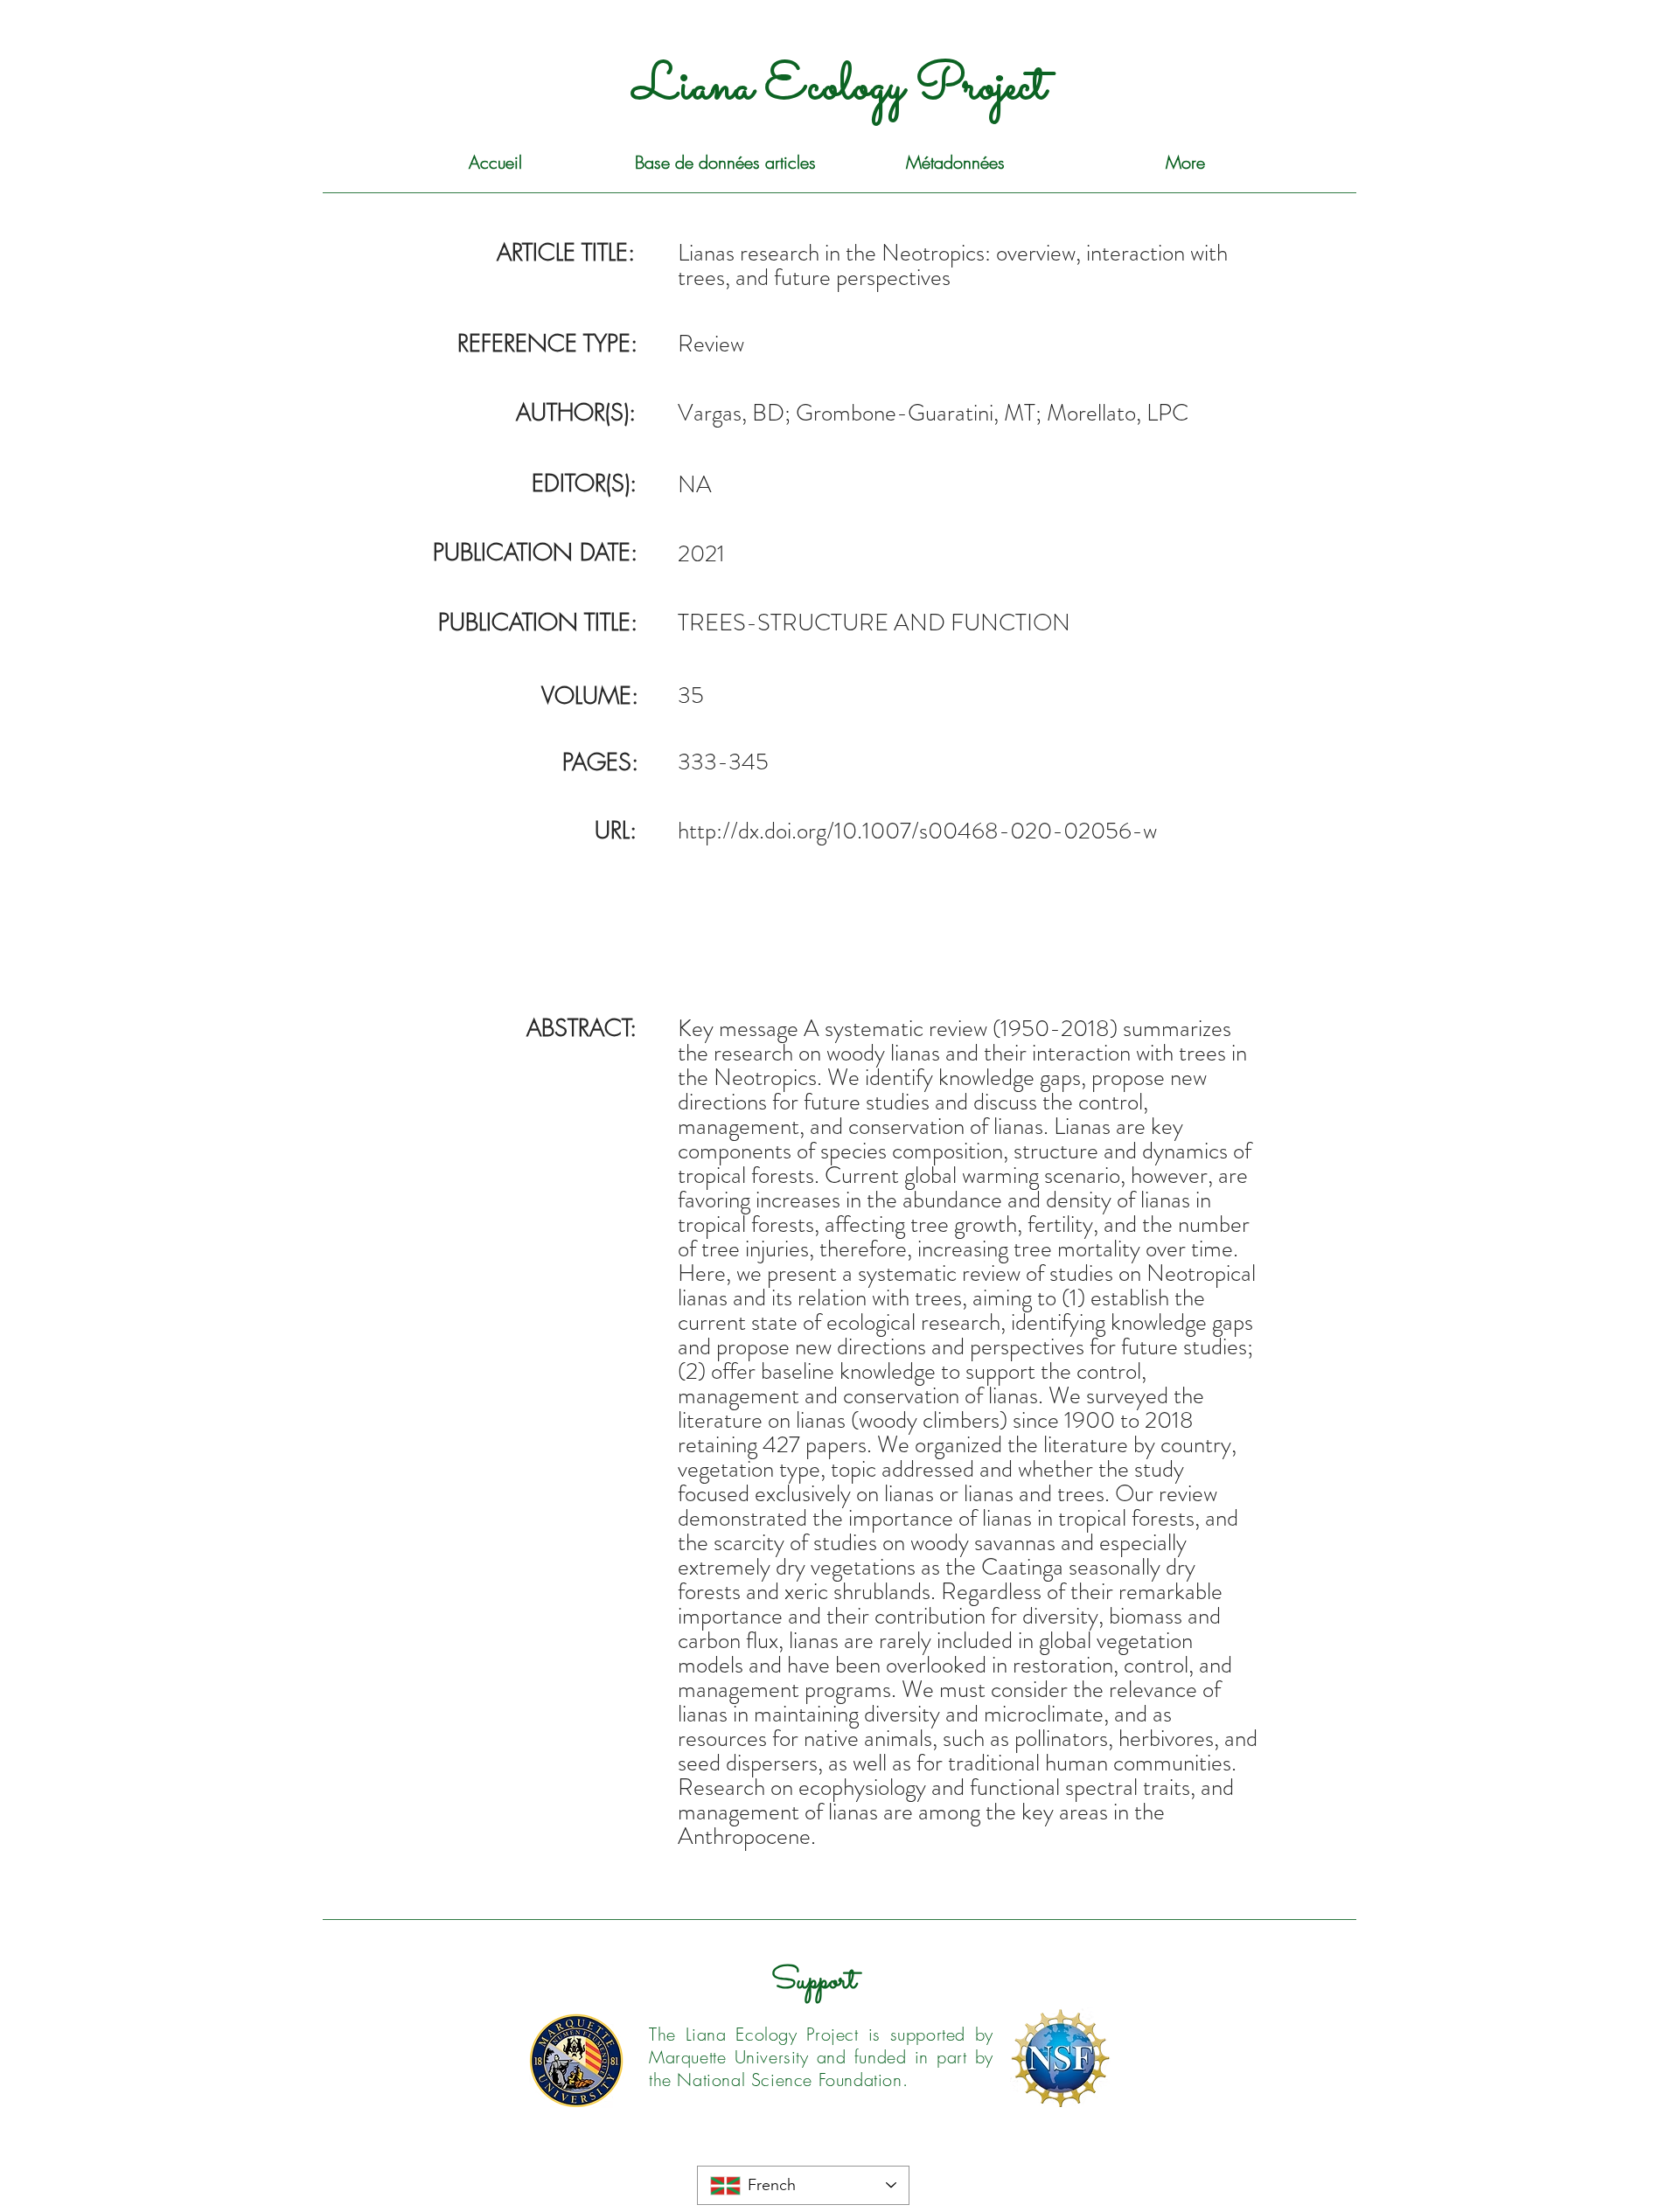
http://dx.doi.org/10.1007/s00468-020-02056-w (917, 831)
